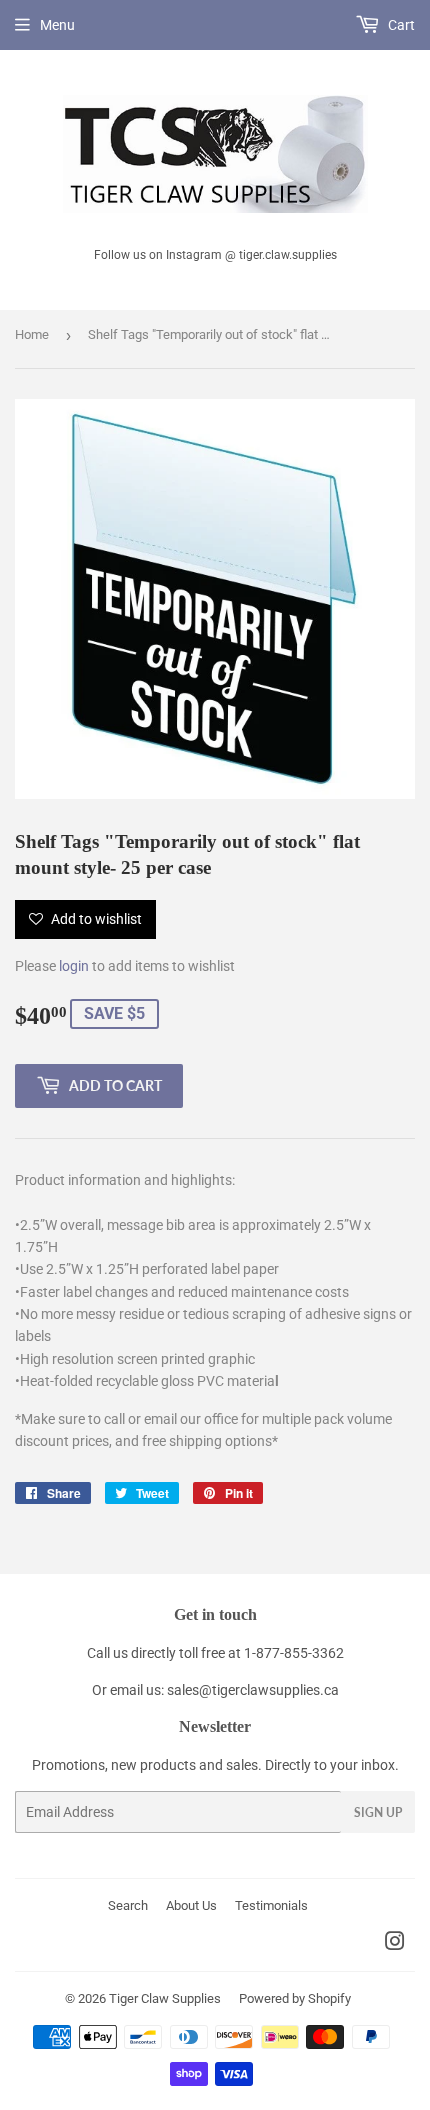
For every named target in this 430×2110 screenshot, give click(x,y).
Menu (57, 25)
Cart (400, 25)
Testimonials (271, 1905)
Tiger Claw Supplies (165, 1998)
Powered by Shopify (295, 1998)
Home (32, 334)
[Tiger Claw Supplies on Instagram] (395, 1944)
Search (128, 1905)
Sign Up (378, 1812)
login (74, 966)
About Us (191, 1905)
